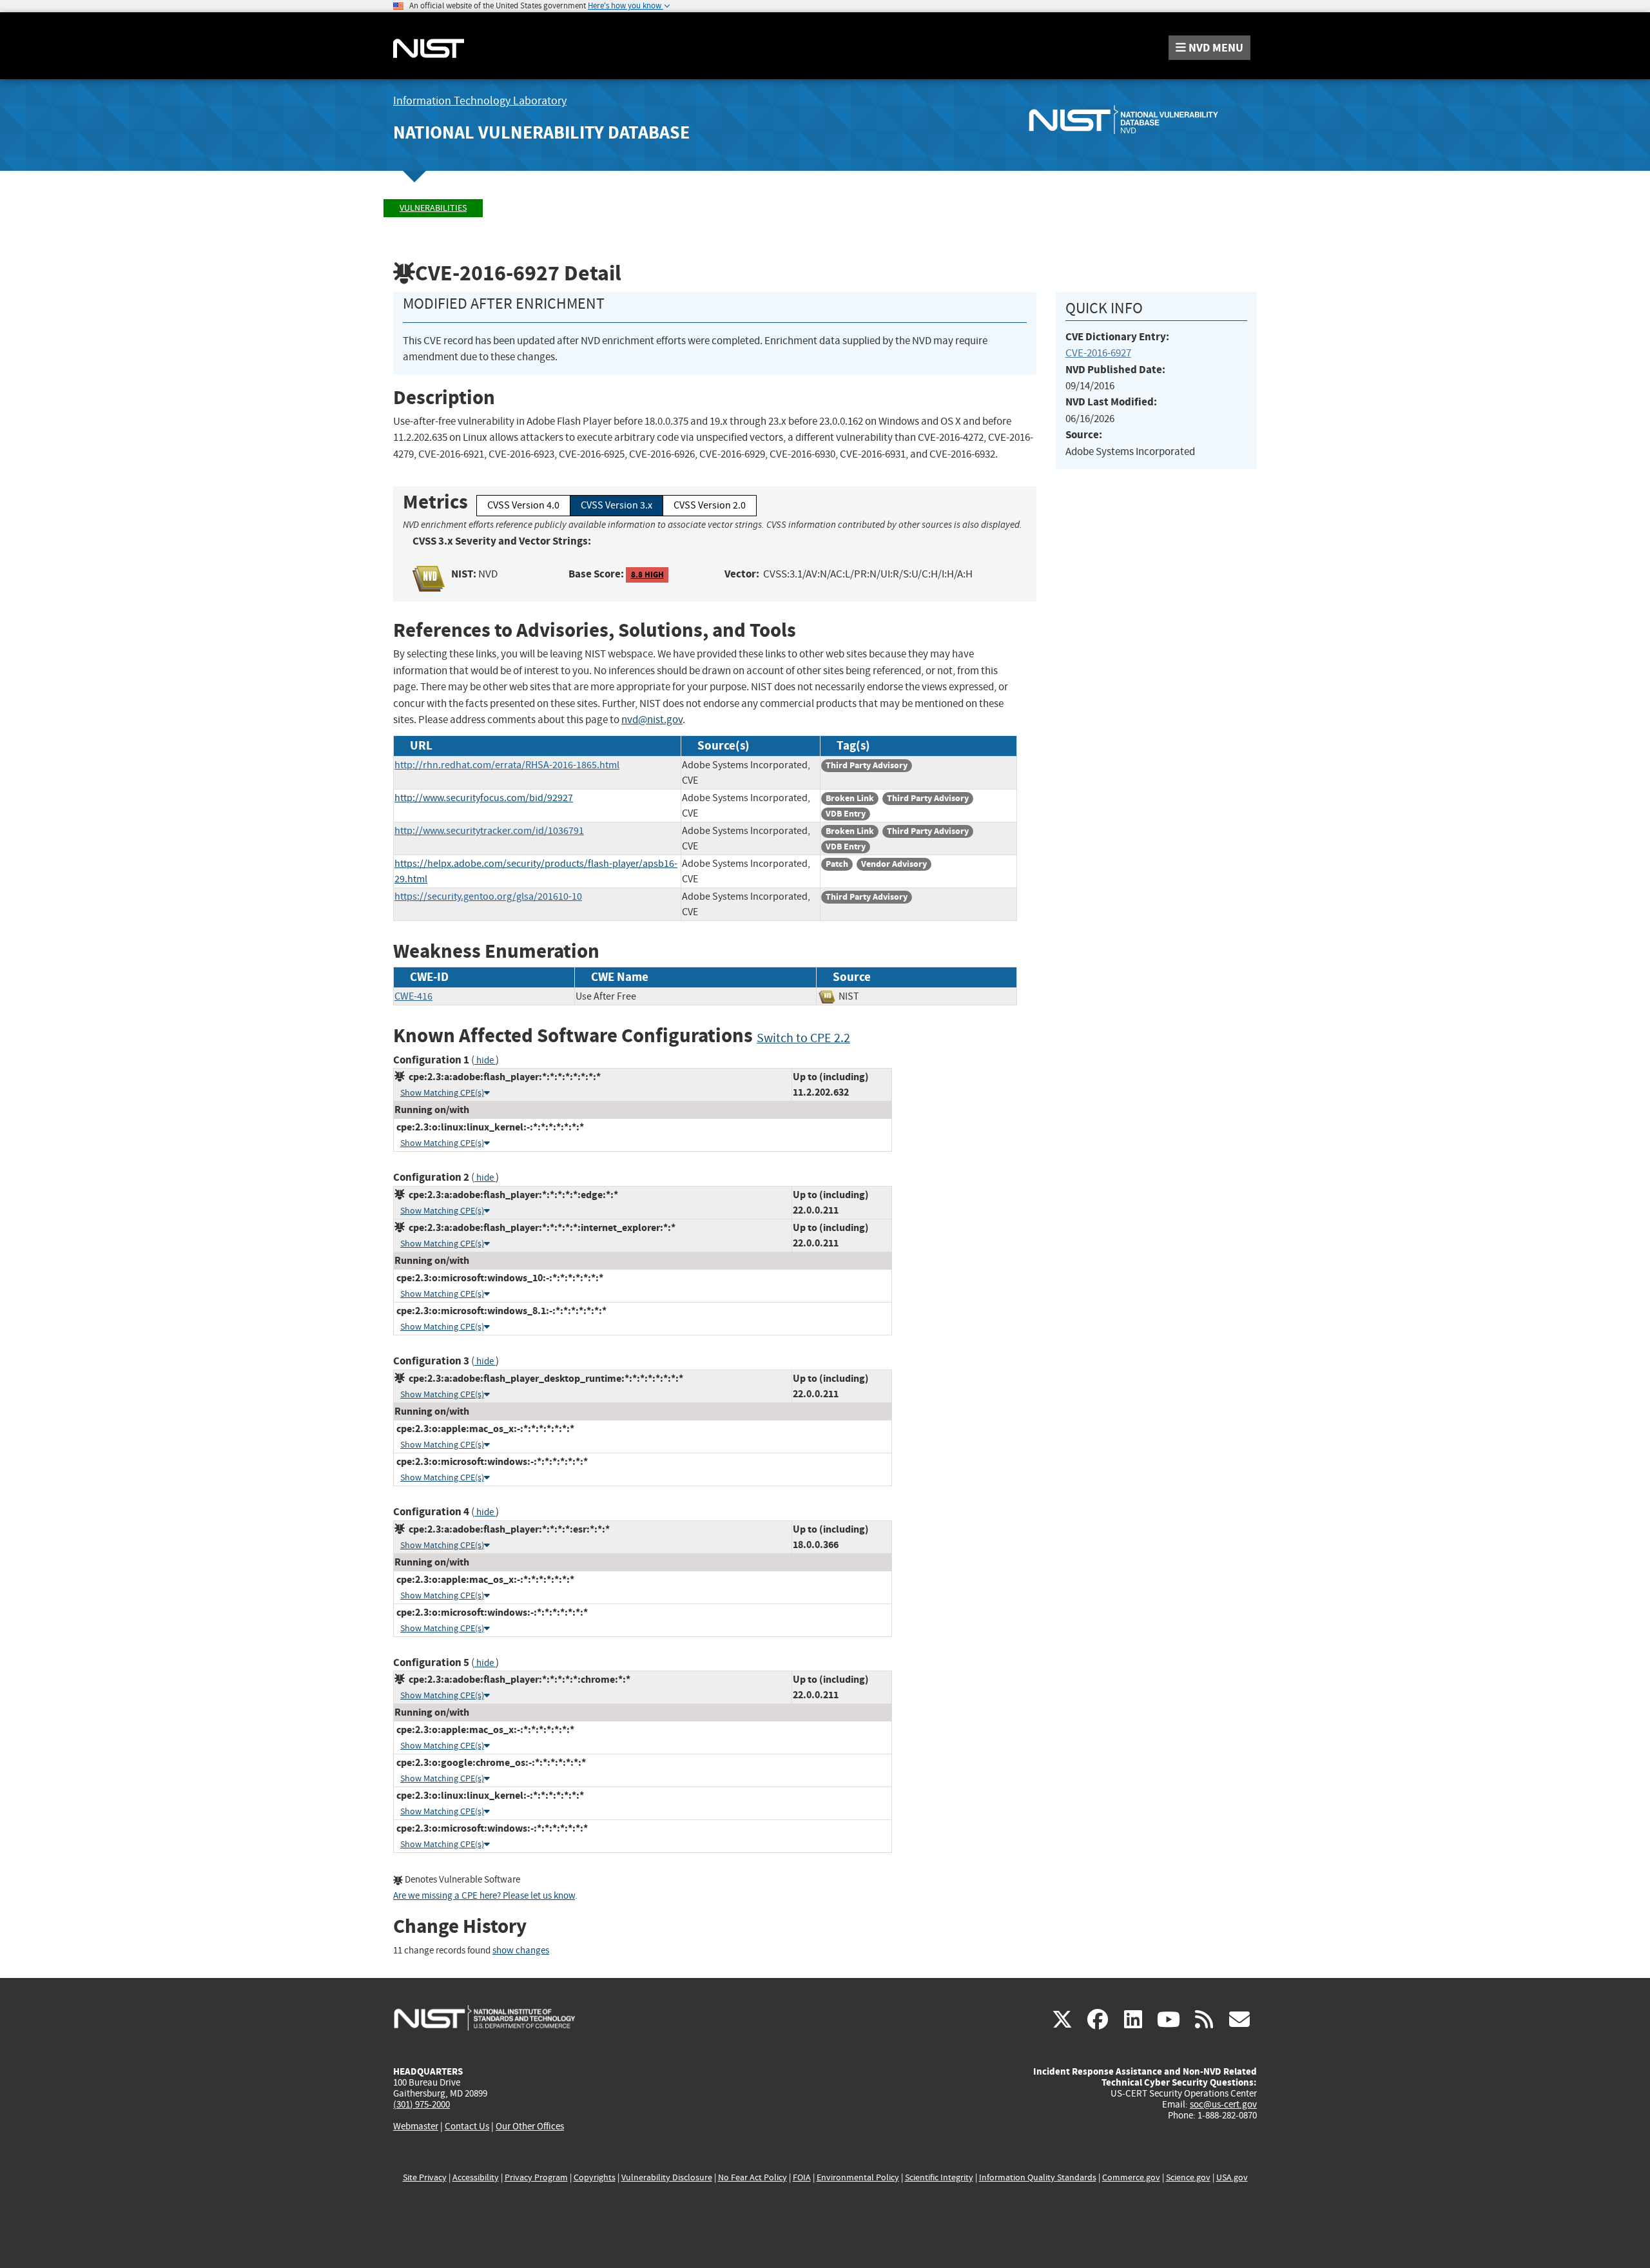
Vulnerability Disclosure (667, 2177)
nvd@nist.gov (652, 720)
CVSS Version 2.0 (710, 505)
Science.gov (1188, 2177)
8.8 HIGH (647, 575)
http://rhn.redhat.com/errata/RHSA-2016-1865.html (507, 765)
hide (485, 1061)
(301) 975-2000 (422, 2104)
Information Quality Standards (1038, 2177)
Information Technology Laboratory (480, 101)
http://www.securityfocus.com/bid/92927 (484, 798)
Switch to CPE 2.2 (803, 1038)
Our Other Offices (530, 2127)
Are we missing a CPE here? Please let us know (484, 1896)
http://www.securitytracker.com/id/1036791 (489, 831)
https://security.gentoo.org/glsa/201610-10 (488, 897)
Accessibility (476, 2177)
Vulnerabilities (433, 208)
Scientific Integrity (939, 2177)
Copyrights (595, 2177)
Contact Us (467, 2126)
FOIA (802, 2177)
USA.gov (1232, 2177)
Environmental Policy (858, 2177)
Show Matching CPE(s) (442, 1093)
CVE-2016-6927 (1098, 353)
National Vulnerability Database (541, 132)
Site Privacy (425, 2177)
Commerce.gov (1131, 2177)
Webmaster (416, 2126)
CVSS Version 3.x (616, 505)
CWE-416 (413, 996)
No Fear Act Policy (752, 2177)
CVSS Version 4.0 (523, 505)
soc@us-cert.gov (1223, 2104)
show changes (521, 1951)
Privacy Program (536, 2177)
